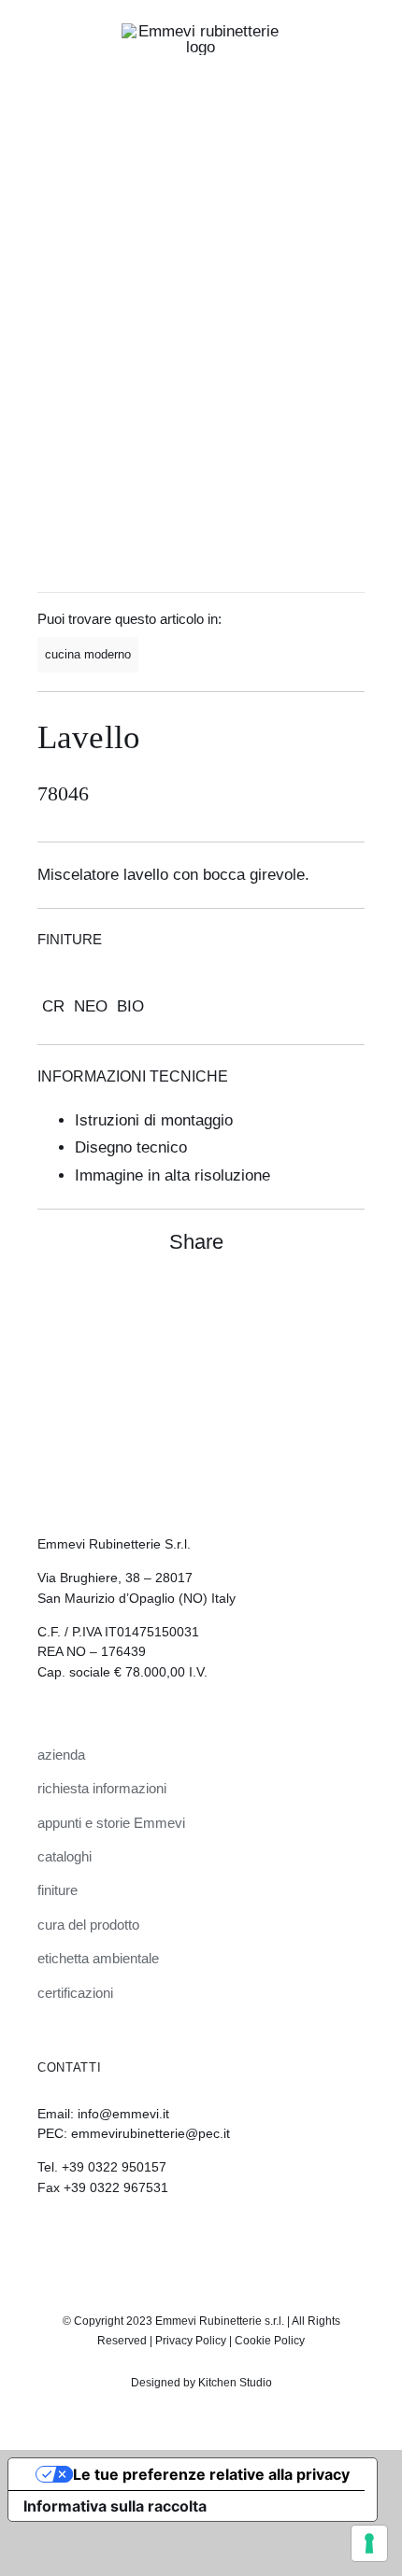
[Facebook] (280, 1302)
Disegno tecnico (131, 1147)
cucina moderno (88, 654)
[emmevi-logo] (201, 31)
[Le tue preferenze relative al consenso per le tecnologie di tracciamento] (369, 2543)
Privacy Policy (191, 2341)
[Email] (348, 1302)
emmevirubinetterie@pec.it (151, 2133)
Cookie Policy (270, 2341)
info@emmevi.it (123, 2114)
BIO (130, 1006)
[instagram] (185, 2239)
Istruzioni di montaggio (154, 1120)
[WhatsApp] (314, 1302)
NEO (91, 1006)
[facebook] (217, 2239)
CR (53, 1006)
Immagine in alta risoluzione (172, 1175)
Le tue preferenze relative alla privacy (211, 2474)
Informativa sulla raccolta (115, 2506)
